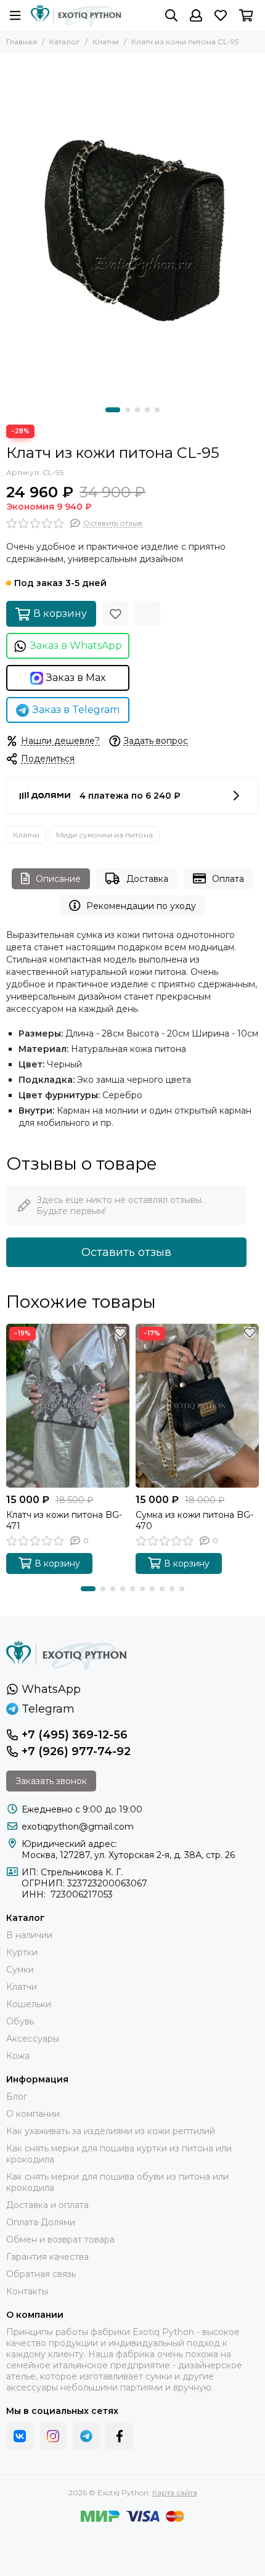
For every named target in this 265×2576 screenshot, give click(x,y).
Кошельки (29, 2004)
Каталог (65, 42)
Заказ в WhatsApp (76, 646)
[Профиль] (196, 15)
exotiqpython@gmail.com (78, 1827)
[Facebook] (120, 2436)
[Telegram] (86, 2436)
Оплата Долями (41, 2222)
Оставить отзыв (126, 1252)
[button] (113, 410)
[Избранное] (115, 614)
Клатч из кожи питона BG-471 (64, 1520)
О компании (33, 2114)
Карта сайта (175, 2492)
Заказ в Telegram (76, 710)
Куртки (22, 1952)
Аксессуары (33, 2039)
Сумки (20, 1970)
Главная (22, 42)
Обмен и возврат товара (60, 2240)
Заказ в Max (76, 678)
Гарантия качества (47, 2257)
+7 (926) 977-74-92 (76, 1751)
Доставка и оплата (47, 2205)
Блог (17, 2097)
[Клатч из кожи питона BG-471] (68, 1406)
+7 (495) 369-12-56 (75, 1735)
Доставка (147, 879)
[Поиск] (171, 15)
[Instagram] (53, 2436)
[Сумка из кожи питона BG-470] (197, 1406)
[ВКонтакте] (20, 2436)
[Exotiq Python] (76, 15)
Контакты (27, 2291)
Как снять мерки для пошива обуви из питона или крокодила (117, 2182)
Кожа (18, 2056)
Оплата (228, 879)
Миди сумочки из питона (104, 835)
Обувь (20, 2021)
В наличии (29, 1935)
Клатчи (106, 42)
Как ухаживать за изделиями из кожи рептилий (111, 2131)
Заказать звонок (51, 1781)
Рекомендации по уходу (141, 906)
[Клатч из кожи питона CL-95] (132, 227)
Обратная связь (41, 2274)
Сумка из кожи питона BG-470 (194, 1520)
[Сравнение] (147, 614)
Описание (58, 879)
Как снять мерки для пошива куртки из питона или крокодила (119, 2154)
